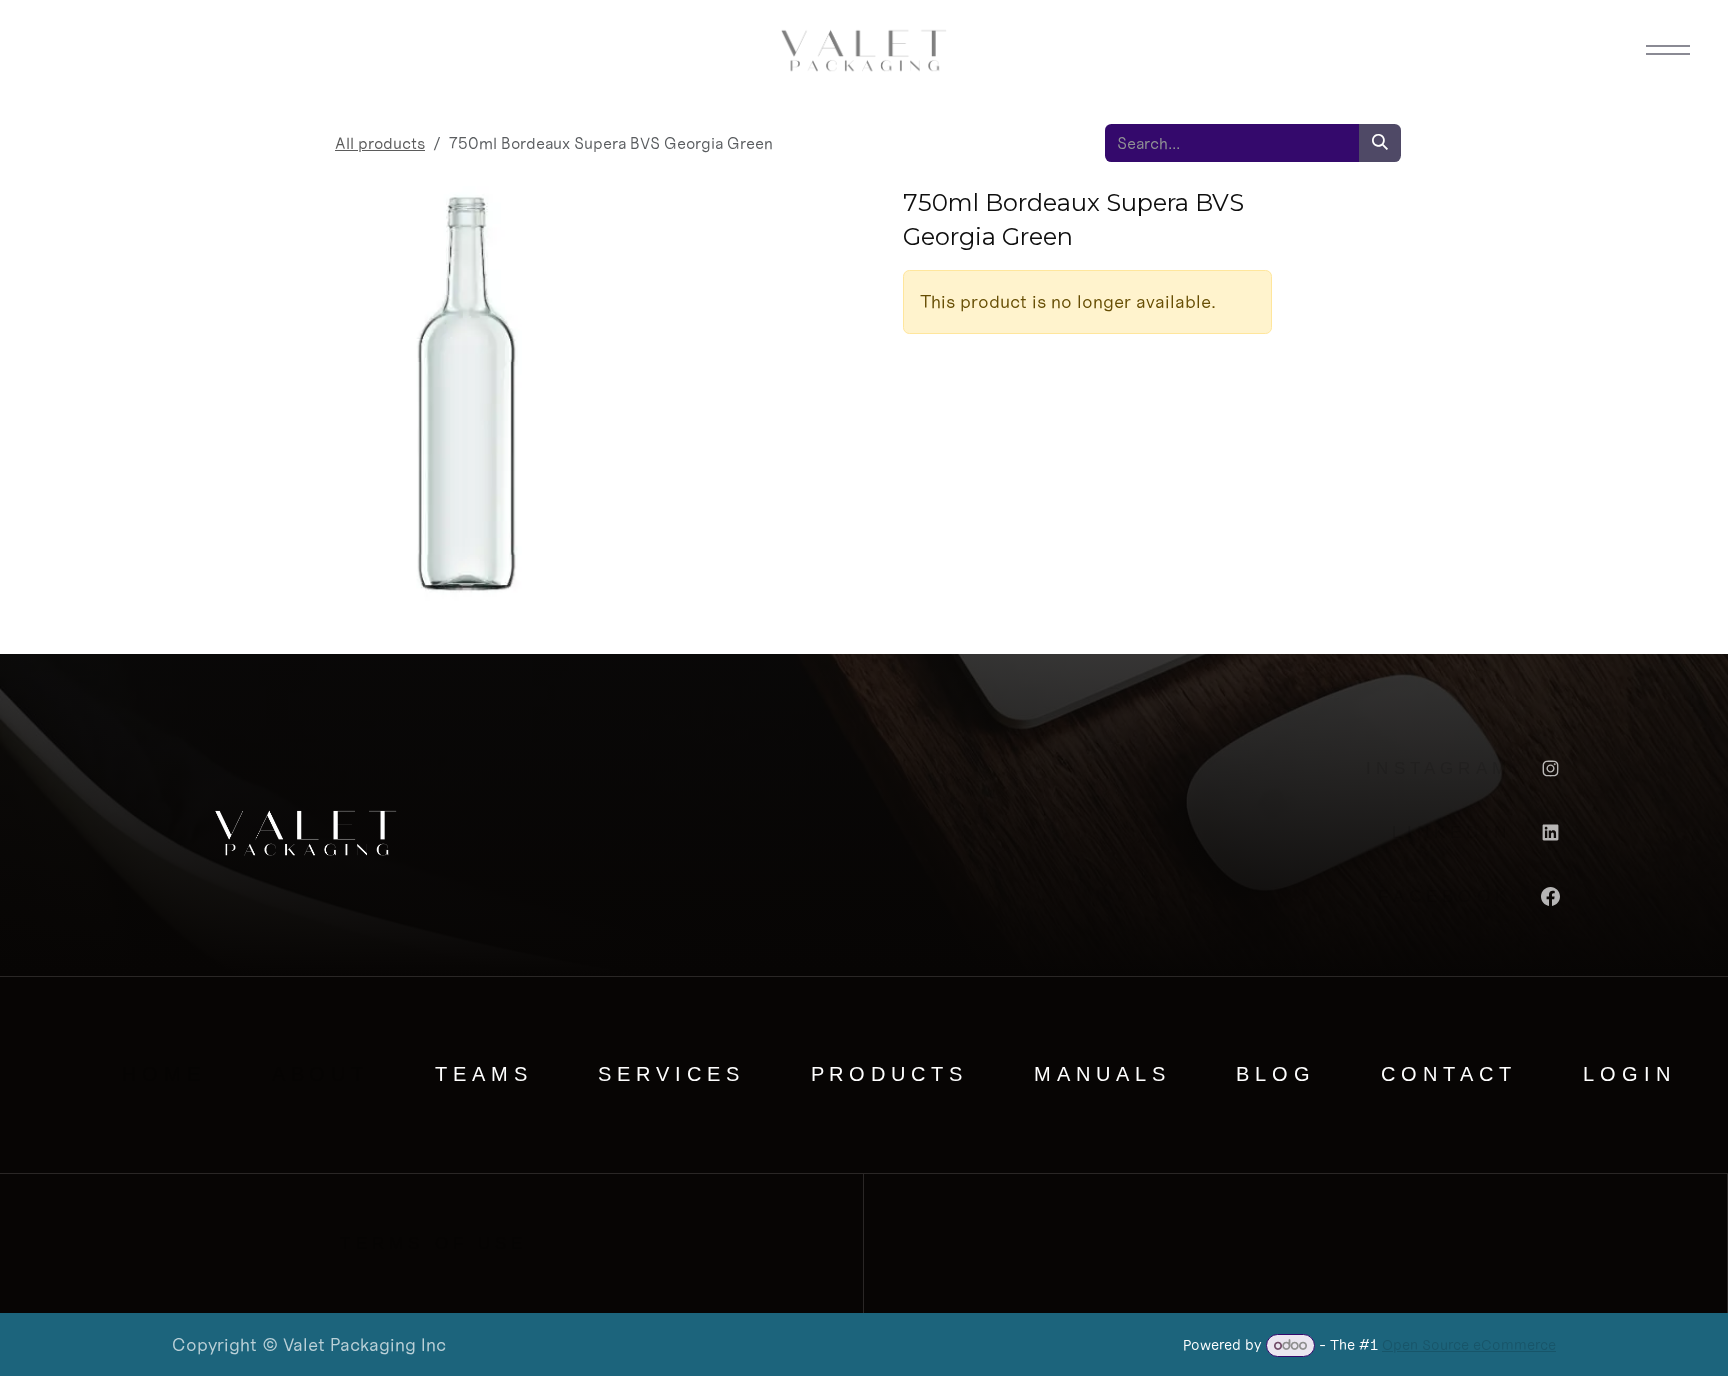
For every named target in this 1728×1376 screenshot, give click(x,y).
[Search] (1380, 143)
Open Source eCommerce (1469, 1345)
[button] (1668, 50)
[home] (60, 50)
